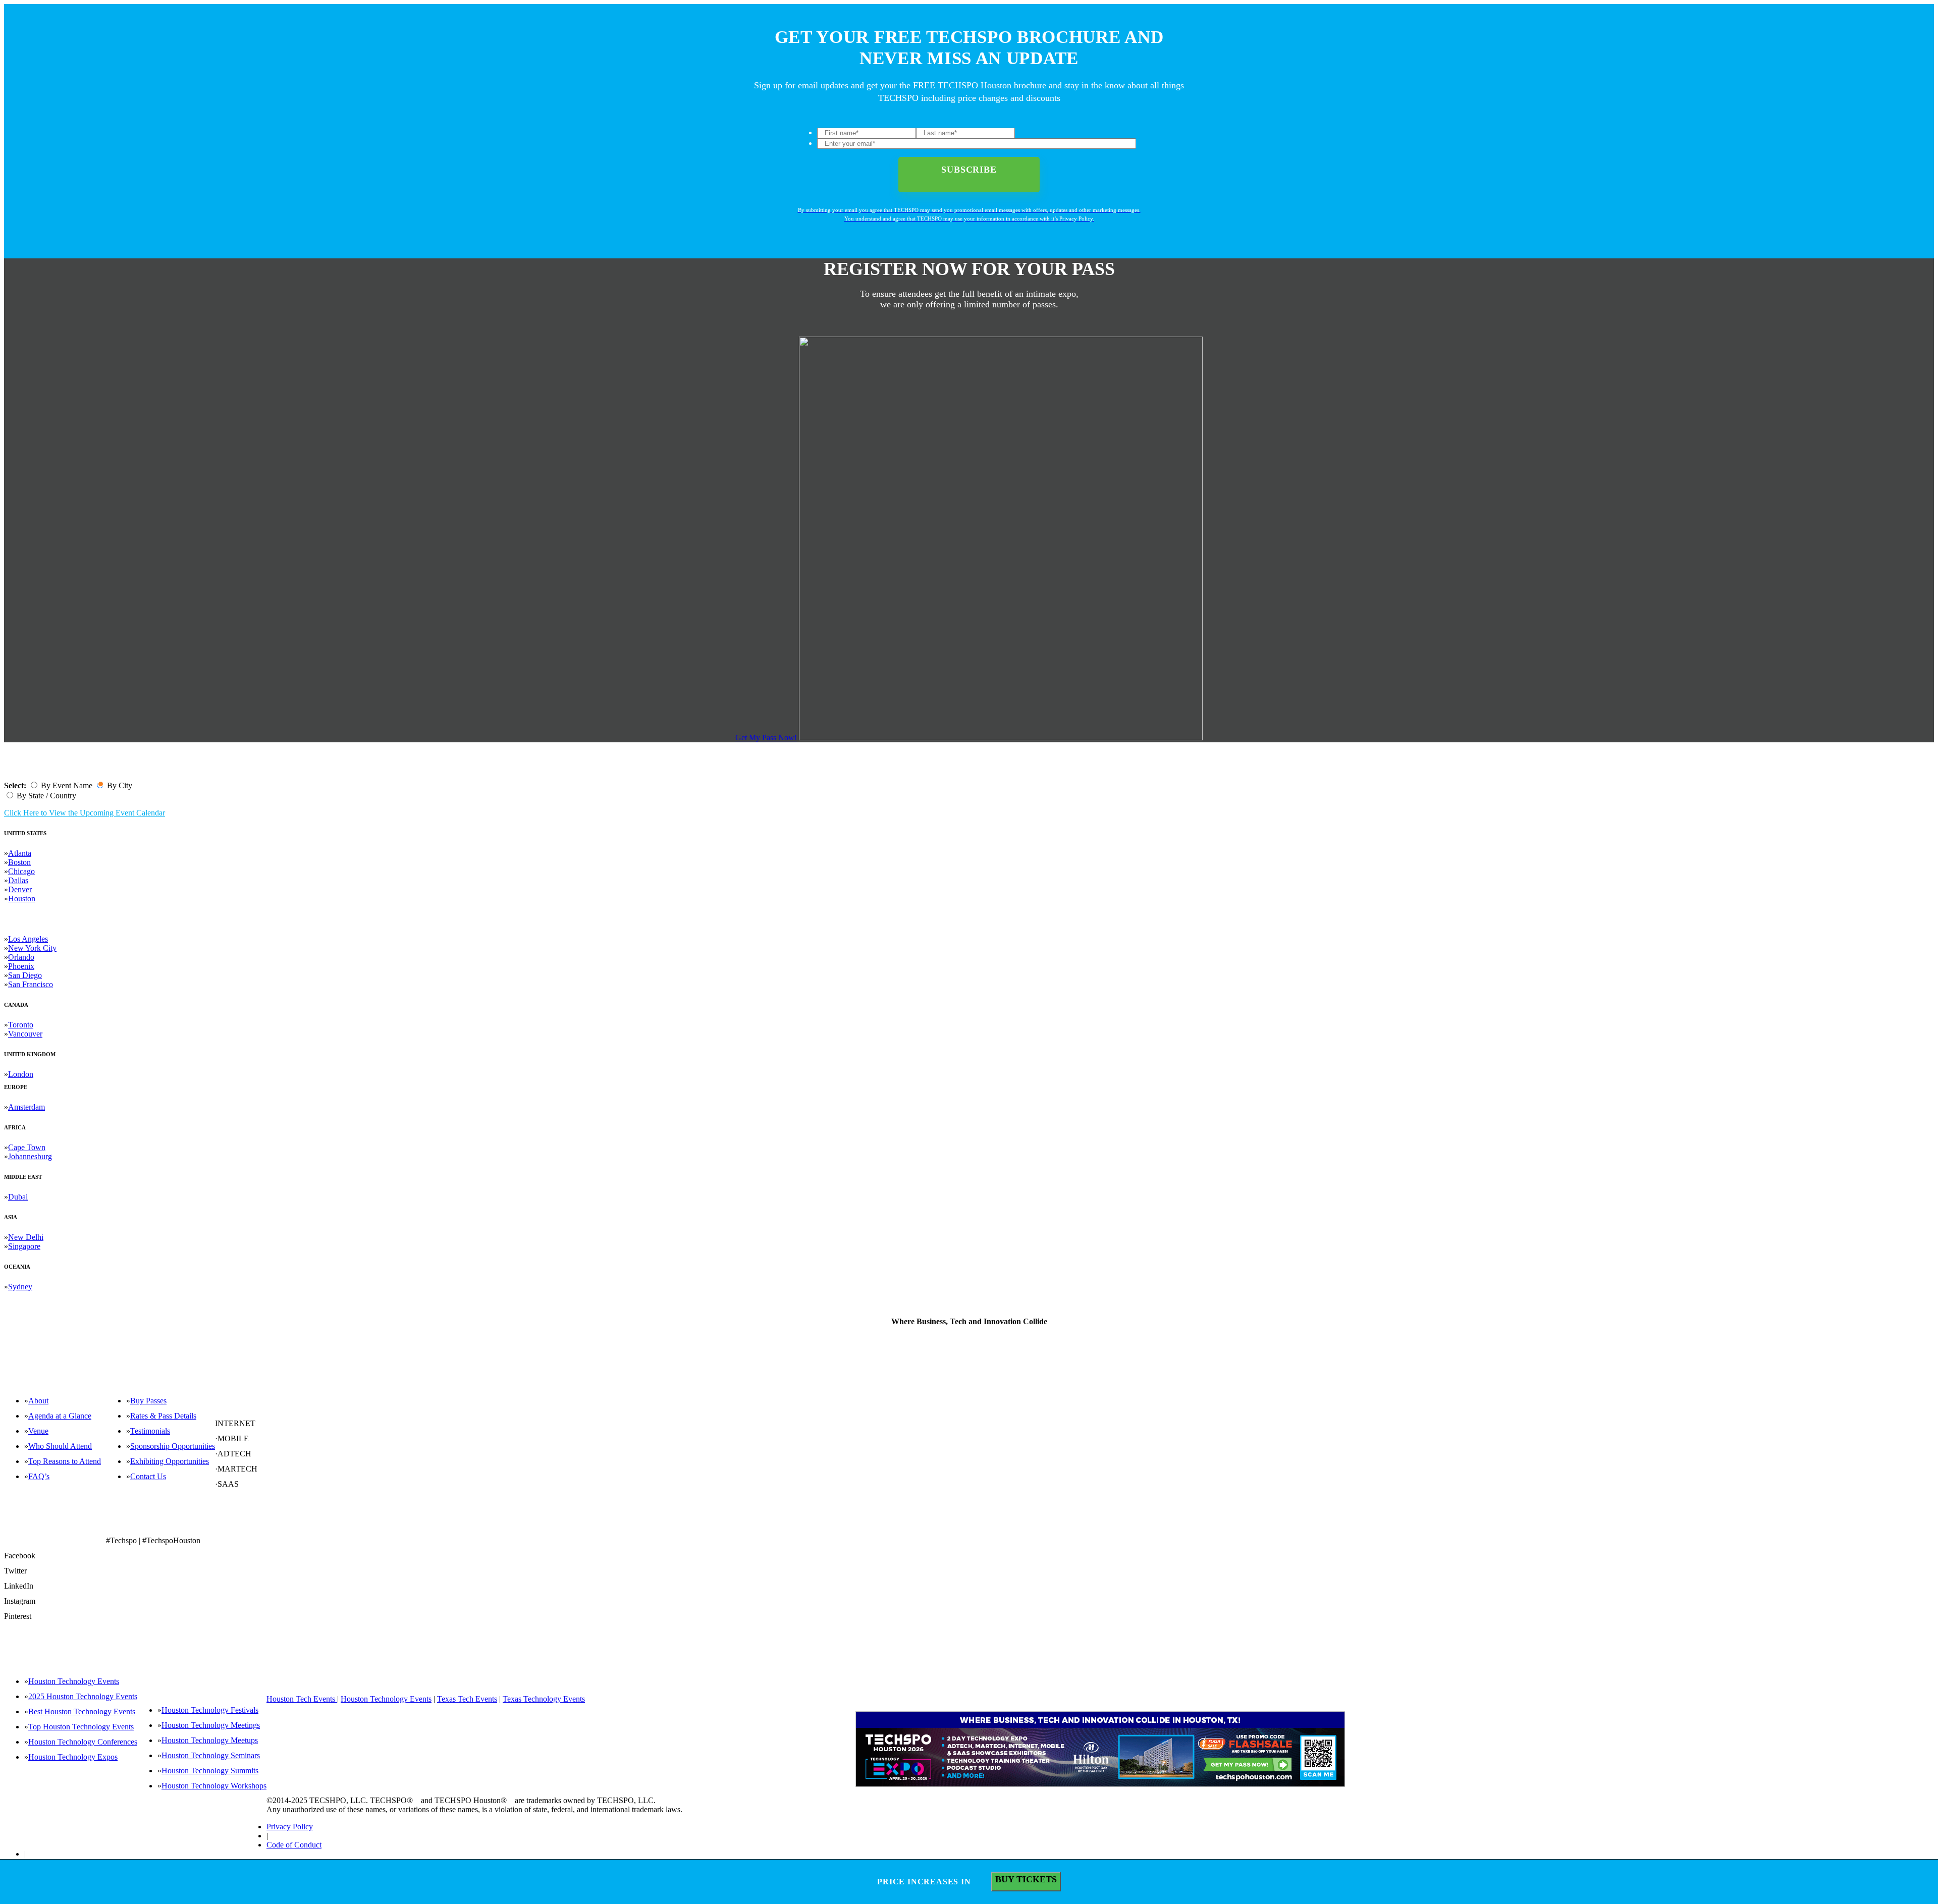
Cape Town (27, 1147)
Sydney (20, 1287)
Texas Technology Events (544, 1699)
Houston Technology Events (74, 1681)
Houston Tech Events (302, 1699)
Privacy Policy (290, 1827)
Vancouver (25, 1034)
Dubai (18, 1197)
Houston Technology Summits (210, 1771)
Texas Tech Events (467, 1699)
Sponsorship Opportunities (173, 1446)
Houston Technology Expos (73, 1757)
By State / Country (46, 796)
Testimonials (150, 1431)
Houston (22, 899)
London (21, 1074)
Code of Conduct (294, 1845)
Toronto (21, 1025)
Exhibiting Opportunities (170, 1461)
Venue (38, 1431)
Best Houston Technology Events (82, 1711)
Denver (20, 889)
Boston (19, 862)
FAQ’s (39, 1476)
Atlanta (20, 853)
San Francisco (31, 984)
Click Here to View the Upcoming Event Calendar (85, 813)
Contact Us (148, 1476)
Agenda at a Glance (60, 1416)
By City (120, 785)
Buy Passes (148, 1401)
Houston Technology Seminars (211, 1755)
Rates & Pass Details (163, 1416)
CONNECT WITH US (246, 1524)
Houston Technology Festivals (210, 1710)
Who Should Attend (60, 1446)
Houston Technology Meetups (210, 1740)
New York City (32, 948)
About (38, 1401)
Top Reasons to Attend (65, 1461)
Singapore (24, 1246)
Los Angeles (28, 939)
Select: (15, 785)
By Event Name (67, 785)
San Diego (25, 975)
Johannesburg (30, 1156)
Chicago (21, 871)
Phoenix (21, 966)
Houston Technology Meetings (211, 1725)
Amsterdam (26, 1107)
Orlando (21, 957)
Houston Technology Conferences (83, 1742)
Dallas (18, 880)
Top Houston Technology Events (81, 1727)
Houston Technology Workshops (214, 1786)
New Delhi (26, 1237)
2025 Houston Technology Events (83, 1696)
